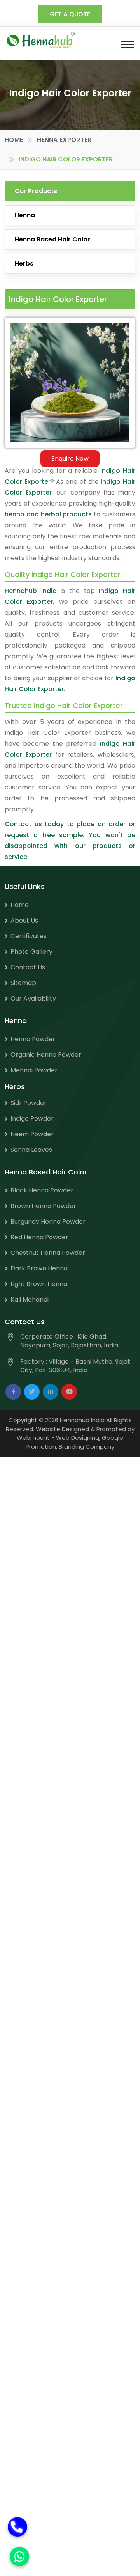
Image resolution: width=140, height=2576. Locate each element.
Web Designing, (78, 1438)
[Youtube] (69, 1392)
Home (14, 140)
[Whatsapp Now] (19, 2556)
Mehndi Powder (34, 1070)
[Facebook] (13, 1392)
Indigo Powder (32, 1119)
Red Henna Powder (39, 1237)
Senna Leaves (31, 1150)
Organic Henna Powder (46, 1055)
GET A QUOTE (70, 14)
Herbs (24, 263)
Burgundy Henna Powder (48, 1221)
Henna (25, 215)
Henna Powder (33, 1039)
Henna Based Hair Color (52, 239)
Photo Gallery (31, 952)
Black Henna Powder (42, 1190)
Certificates (29, 936)
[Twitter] (32, 1392)
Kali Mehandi (30, 1300)
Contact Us (28, 967)
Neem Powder (32, 1134)
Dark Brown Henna (39, 1268)
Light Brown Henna (39, 1284)
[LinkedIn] (51, 1392)
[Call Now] (17, 2521)
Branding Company (87, 1447)
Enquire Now (70, 459)
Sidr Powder (29, 1103)
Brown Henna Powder (43, 1206)
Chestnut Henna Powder (48, 1253)
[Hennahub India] (41, 40)
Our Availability (33, 998)
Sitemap (23, 983)
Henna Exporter (64, 140)
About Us (24, 920)
